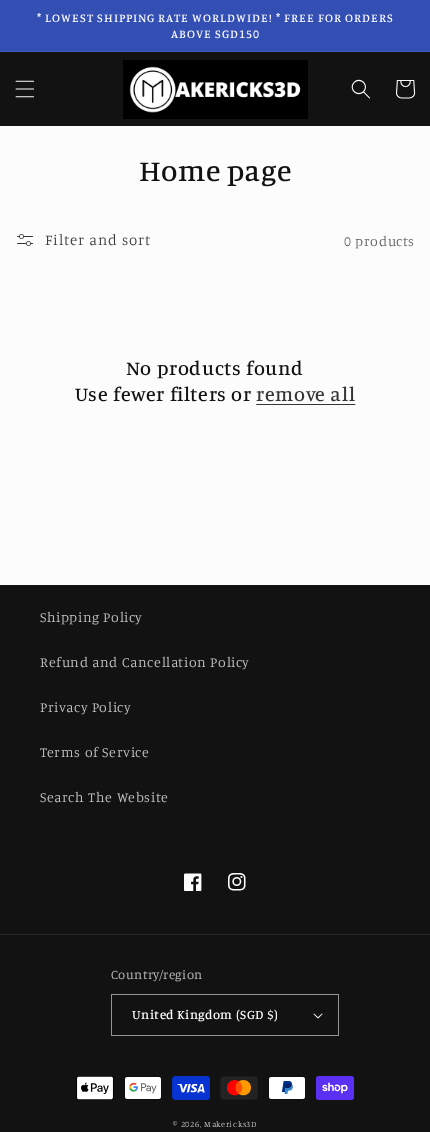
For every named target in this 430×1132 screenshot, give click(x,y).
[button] (25, 89)
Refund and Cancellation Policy (145, 661)
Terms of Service (95, 751)
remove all (305, 393)
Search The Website (104, 796)
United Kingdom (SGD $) (205, 1014)
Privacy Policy (85, 706)
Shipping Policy (91, 616)
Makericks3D (230, 1124)
